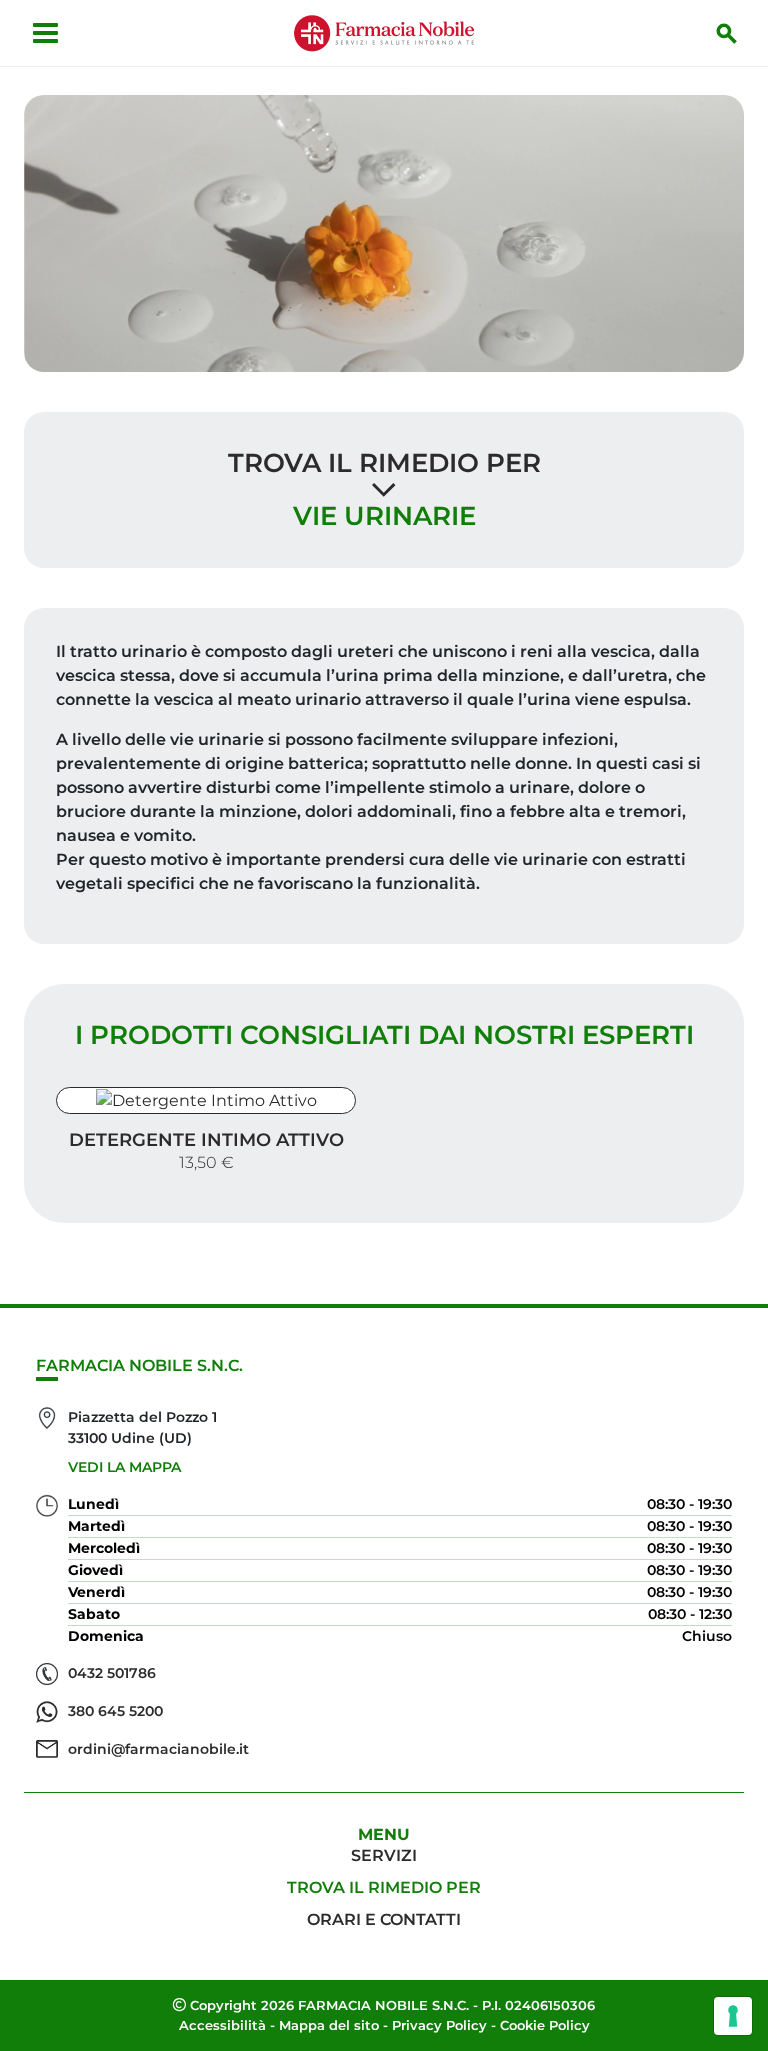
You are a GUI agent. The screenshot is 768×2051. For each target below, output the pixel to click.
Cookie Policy (545, 2025)
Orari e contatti (384, 1919)
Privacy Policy (439, 2025)
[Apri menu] (45, 33)
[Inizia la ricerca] (727, 33)
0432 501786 (112, 1673)
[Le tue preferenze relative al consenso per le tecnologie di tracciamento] (733, 2016)
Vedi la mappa (124, 1467)
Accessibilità (222, 2025)
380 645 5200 (115, 1711)
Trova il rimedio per (384, 463)
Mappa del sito (329, 2025)
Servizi (384, 1855)
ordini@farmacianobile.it (158, 1749)
